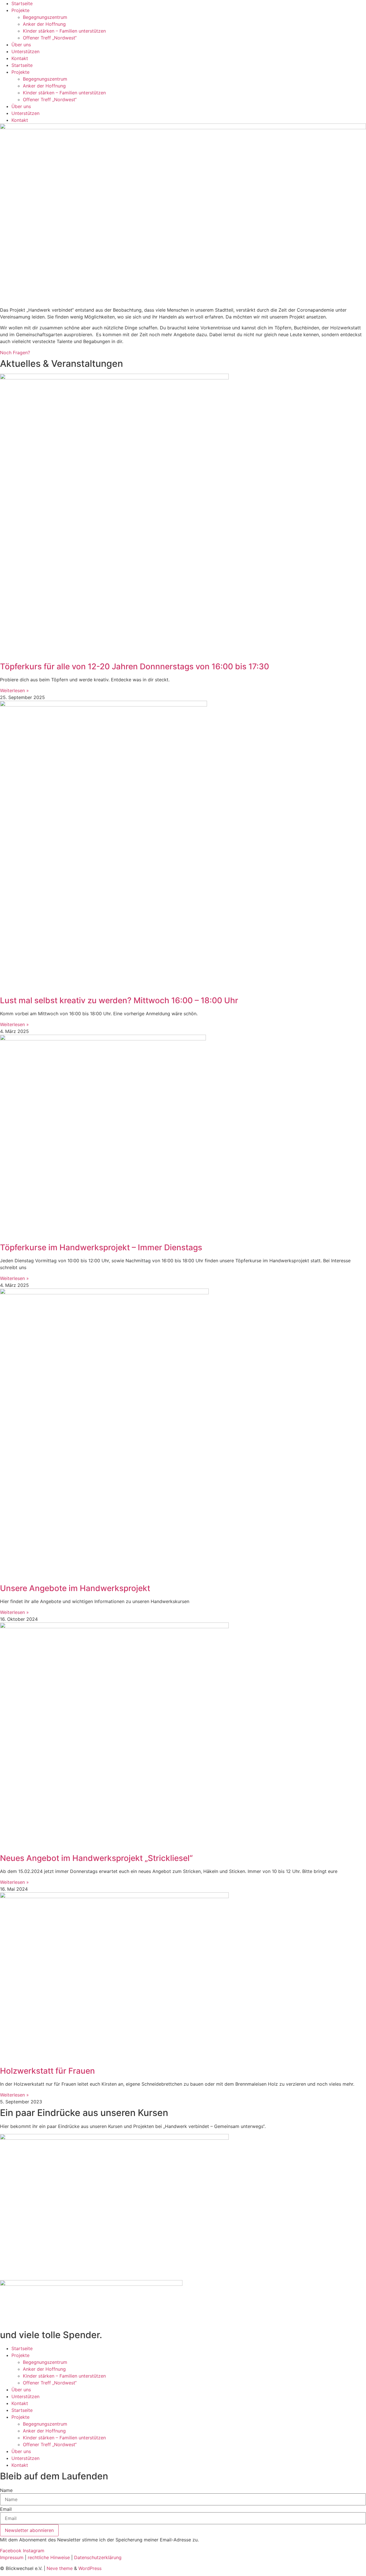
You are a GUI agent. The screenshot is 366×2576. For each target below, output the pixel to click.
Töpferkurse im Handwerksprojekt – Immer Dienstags (101, 1247)
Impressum (12, 2557)
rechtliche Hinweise (49, 2557)
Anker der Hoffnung (44, 24)
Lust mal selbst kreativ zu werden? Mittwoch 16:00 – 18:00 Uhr (119, 1000)
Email (6, 2509)
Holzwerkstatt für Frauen (47, 2071)
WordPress (90, 2568)
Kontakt (20, 58)
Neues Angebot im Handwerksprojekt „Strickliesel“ (96, 1858)
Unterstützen (25, 51)
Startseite (22, 3)
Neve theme (60, 2568)
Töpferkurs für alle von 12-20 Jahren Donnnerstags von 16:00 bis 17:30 (135, 666)
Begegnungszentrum (45, 17)
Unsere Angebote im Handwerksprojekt (75, 1588)
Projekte (20, 10)
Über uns (21, 45)
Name (6, 2490)
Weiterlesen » (14, 690)
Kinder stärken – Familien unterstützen (64, 31)
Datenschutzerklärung (98, 2557)
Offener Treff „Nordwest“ (50, 38)
